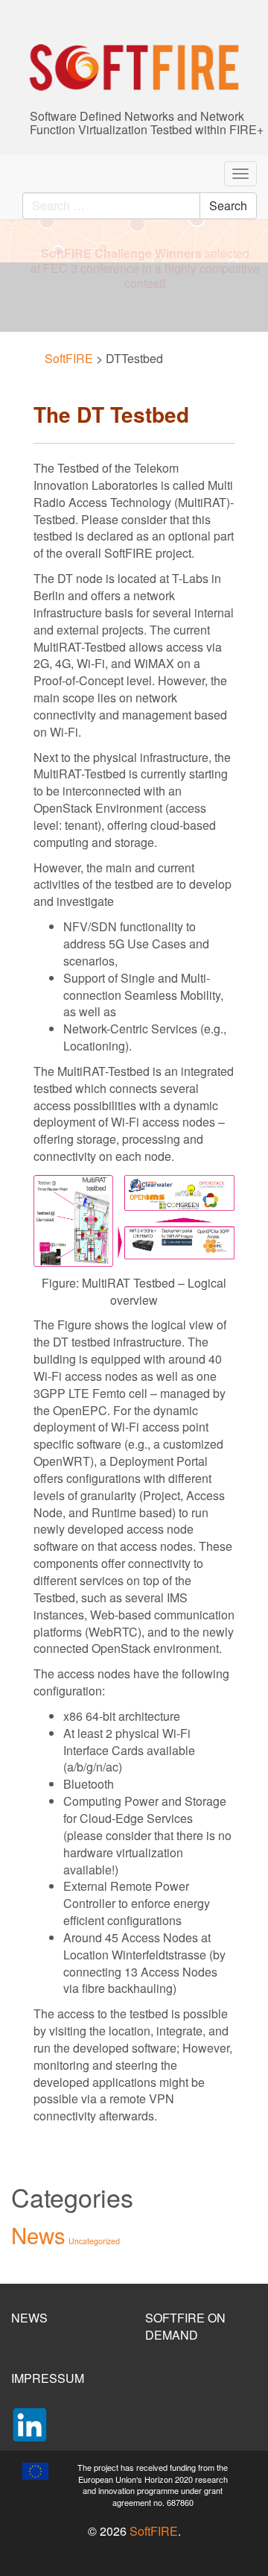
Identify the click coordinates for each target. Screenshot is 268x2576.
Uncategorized (94, 2241)
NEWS (29, 2318)
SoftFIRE (154, 2531)
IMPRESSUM (48, 2378)
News (38, 2235)
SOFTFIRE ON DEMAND (185, 2326)
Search (228, 205)
